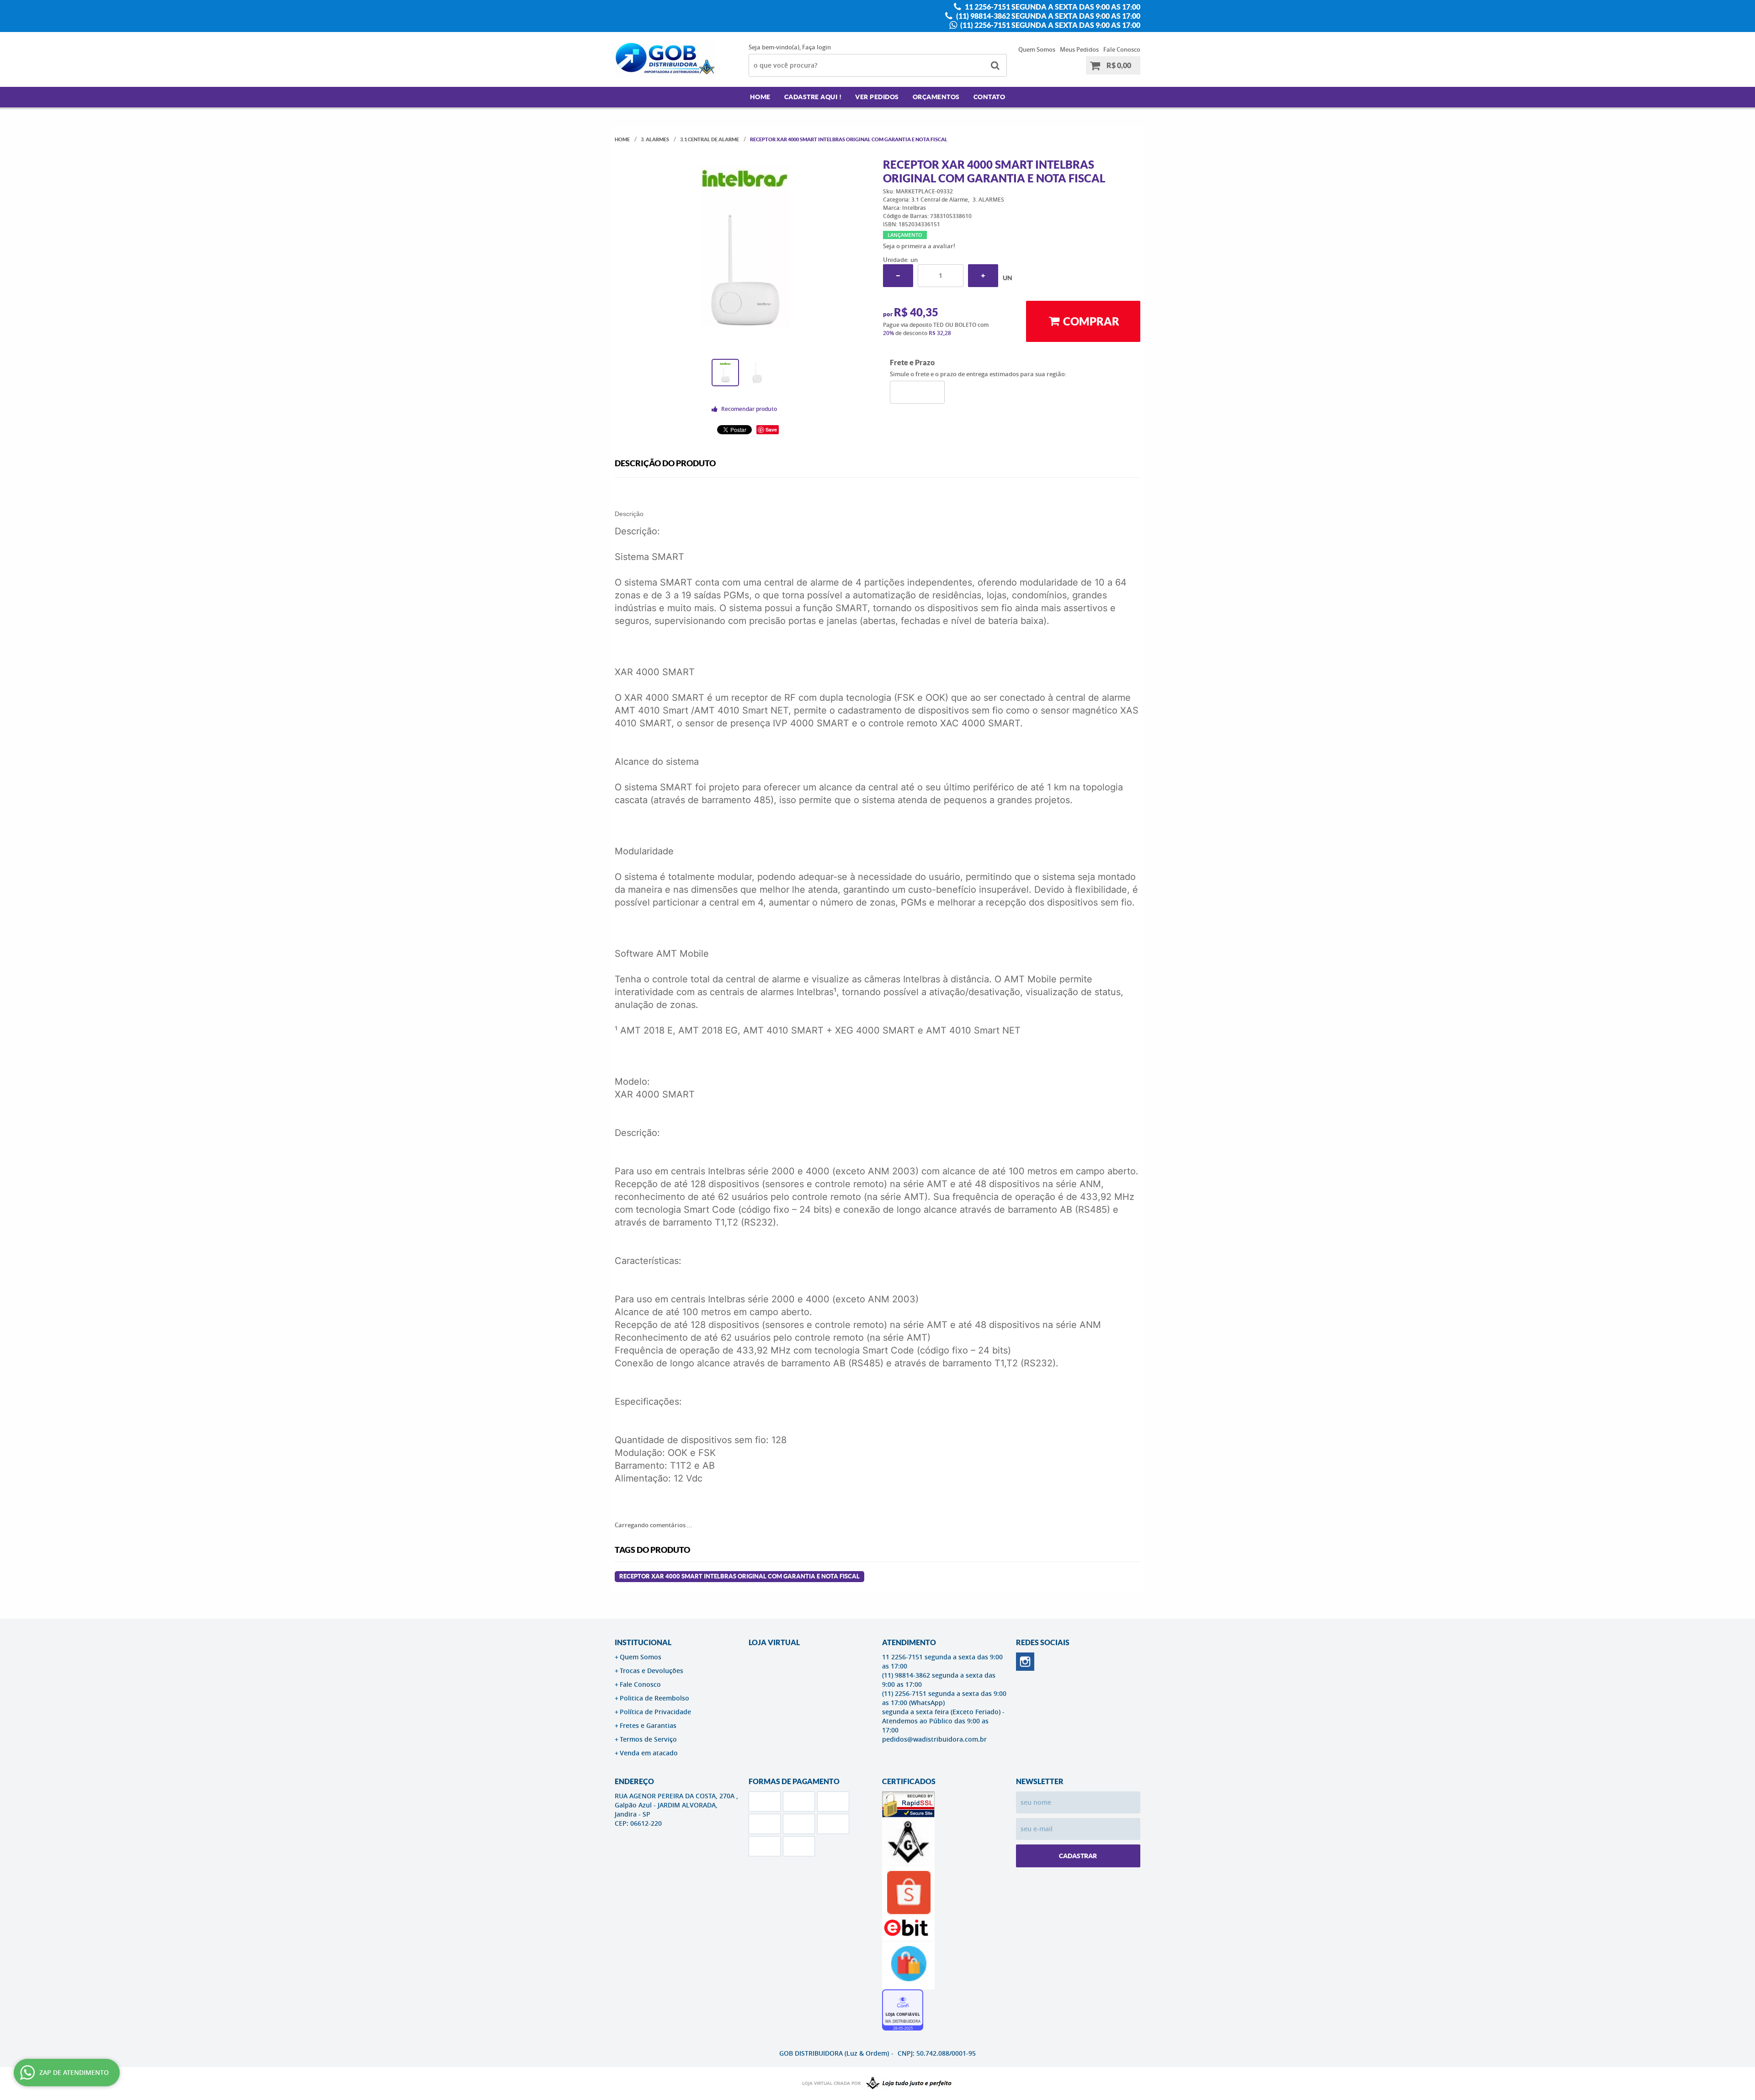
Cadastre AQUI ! (813, 97)
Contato (989, 97)
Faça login (816, 47)
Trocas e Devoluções (651, 1671)
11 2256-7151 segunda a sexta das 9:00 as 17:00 (1052, 7)
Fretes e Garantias (648, 1725)
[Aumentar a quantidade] (983, 276)
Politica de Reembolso (654, 1698)
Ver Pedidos (877, 97)
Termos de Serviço (648, 1739)
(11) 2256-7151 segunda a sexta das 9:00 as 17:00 (1050, 25)
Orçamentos (936, 97)
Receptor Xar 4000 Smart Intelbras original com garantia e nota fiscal (739, 1576)
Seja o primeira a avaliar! (919, 246)
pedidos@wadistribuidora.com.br (934, 1739)
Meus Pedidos (1079, 49)
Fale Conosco (1122, 49)
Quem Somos (1037, 49)
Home (760, 97)
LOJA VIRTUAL (774, 1642)
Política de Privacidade (655, 1712)
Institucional (643, 1642)
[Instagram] (1025, 1662)
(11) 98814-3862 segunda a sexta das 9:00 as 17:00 (1048, 16)
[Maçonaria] (907, 2084)
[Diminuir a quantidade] (898, 276)
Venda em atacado (649, 1753)
